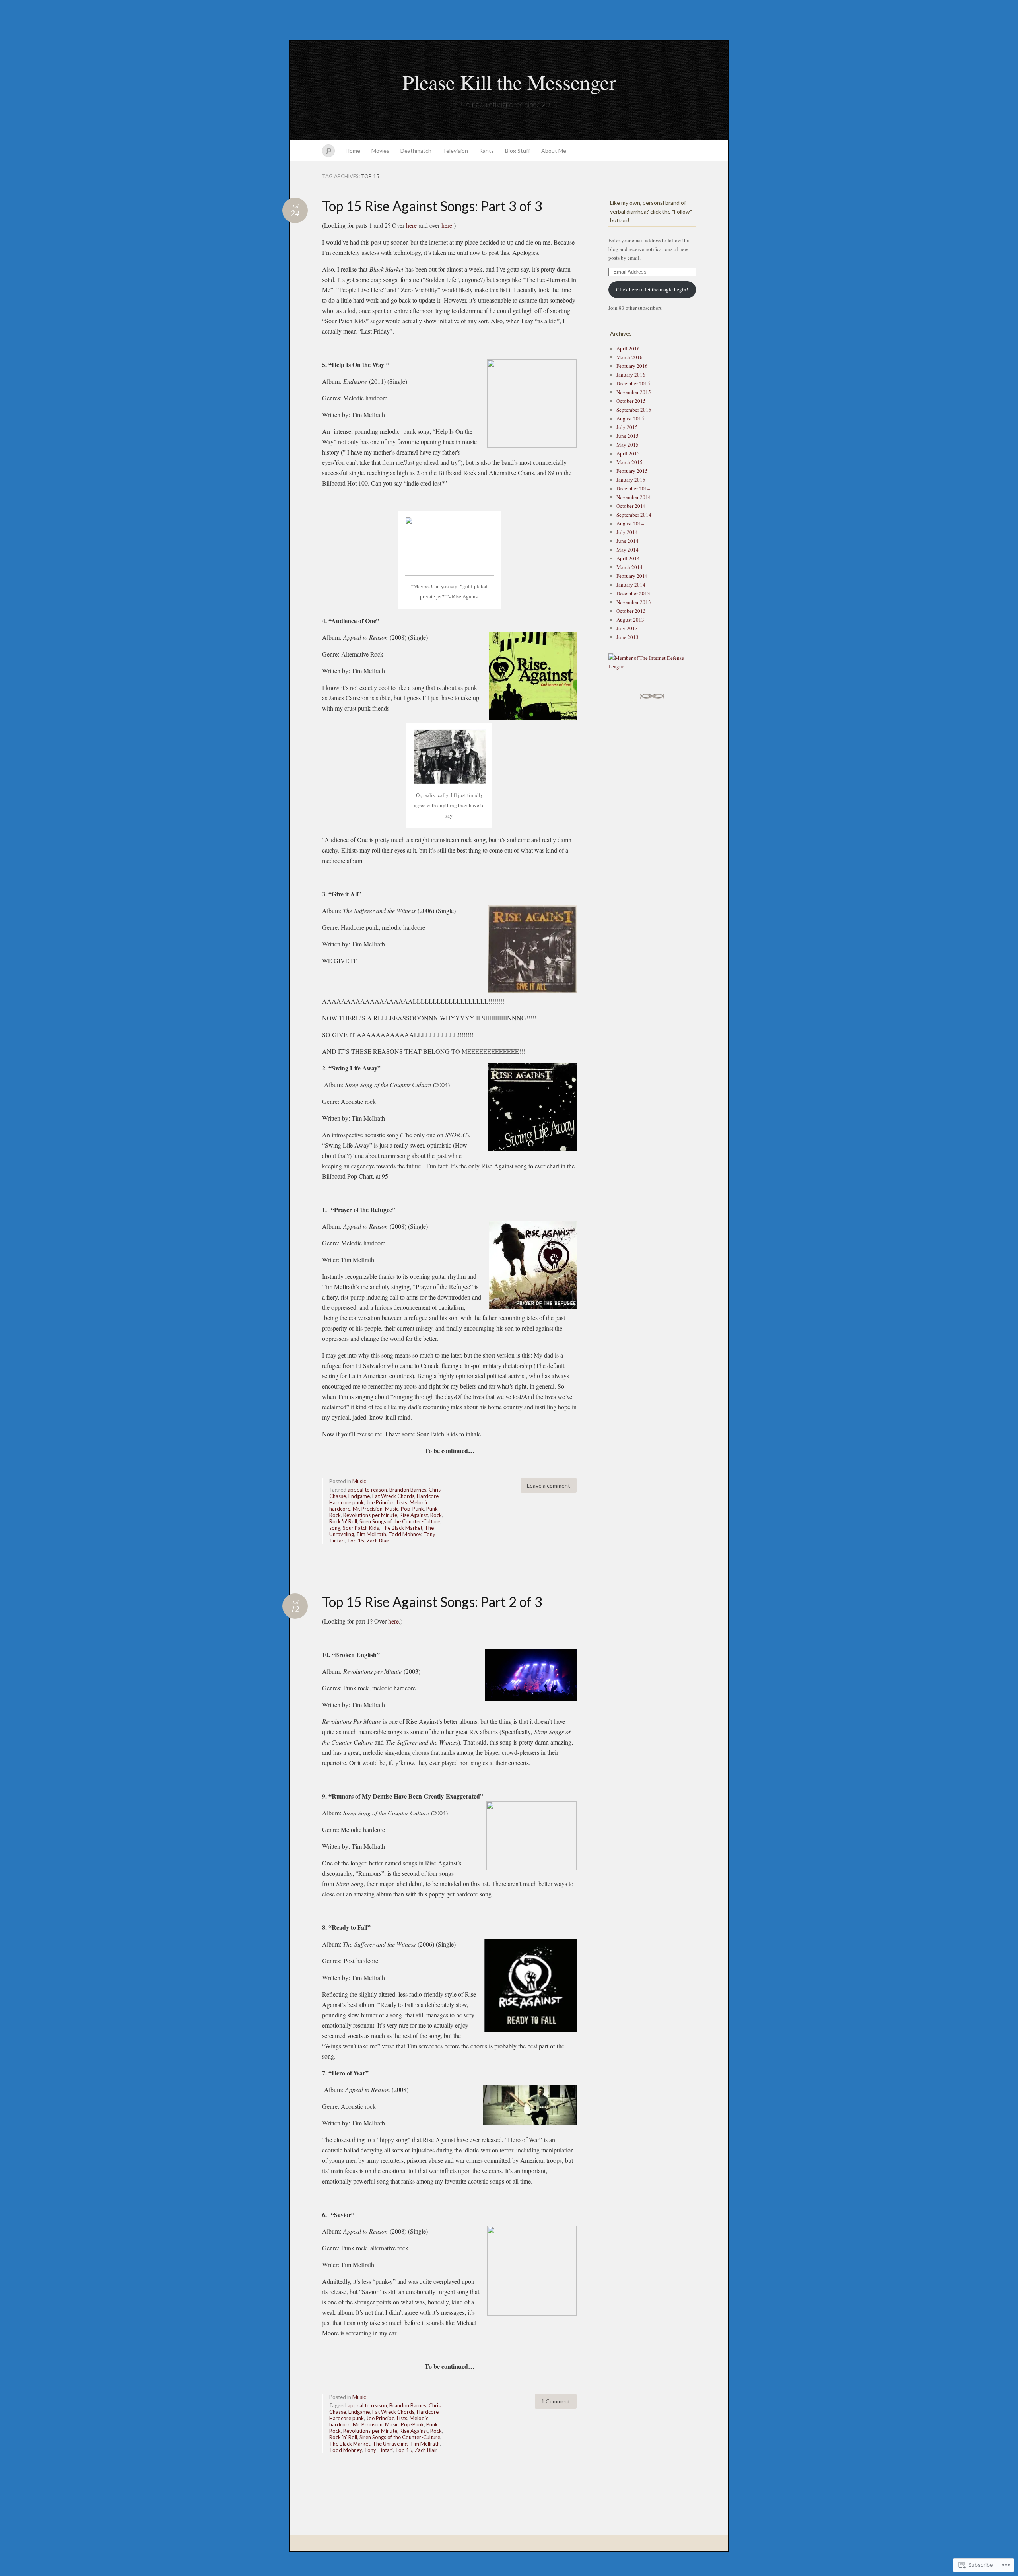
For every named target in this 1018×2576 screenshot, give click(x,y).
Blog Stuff (518, 151)
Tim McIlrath (371, 1534)
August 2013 (630, 620)
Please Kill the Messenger (509, 82)
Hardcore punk (347, 1502)
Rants (487, 151)
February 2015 (632, 471)
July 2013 (627, 628)
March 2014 (629, 567)
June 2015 (628, 436)
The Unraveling (390, 2444)
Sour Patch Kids (361, 1528)
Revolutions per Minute (370, 1515)
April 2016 (628, 348)
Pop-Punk (412, 1509)
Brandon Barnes (408, 1490)
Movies (380, 151)
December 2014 (633, 488)
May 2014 (628, 550)
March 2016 (629, 357)
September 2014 (634, 515)
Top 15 (356, 1541)
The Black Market (402, 1528)
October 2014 (631, 506)
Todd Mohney (405, 1534)
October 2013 (631, 611)
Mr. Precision (368, 1509)
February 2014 (632, 576)
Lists (402, 1502)
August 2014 (630, 523)
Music (359, 1481)
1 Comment (556, 2401)
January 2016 (631, 375)
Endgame (359, 1496)
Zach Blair (378, 1541)
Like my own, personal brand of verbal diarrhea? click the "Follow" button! (651, 211)
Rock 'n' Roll (343, 1521)
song (335, 1528)
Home (353, 151)
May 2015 (628, 445)
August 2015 (630, 418)
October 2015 (631, 401)
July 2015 (627, 427)
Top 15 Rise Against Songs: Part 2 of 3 (432, 1602)
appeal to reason (367, 1490)
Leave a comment (549, 1485)
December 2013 (633, 593)
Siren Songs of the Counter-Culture (400, 1521)
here (411, 225)
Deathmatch (416, 151)
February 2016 (632, 366)
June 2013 (628, 637)
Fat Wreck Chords (393, 1496)
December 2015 (633, 383)
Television (455, 151)
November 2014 (634, 497)
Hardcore (428, 1496)
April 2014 (628, 558)
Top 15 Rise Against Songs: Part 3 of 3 (432, 206)
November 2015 (634, 392)
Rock (436, 1515)
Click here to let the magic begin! (652, 289)
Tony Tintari (379, 2450)
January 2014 (631, 585)
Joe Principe (380, 1502)
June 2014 (628, 541)
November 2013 (634, 602)
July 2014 (627, 532)
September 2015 (634, 410)
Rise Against (414, 1515)
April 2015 (628, 453)
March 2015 (629, 462)
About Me (554, 151)
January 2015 (631, 480)
